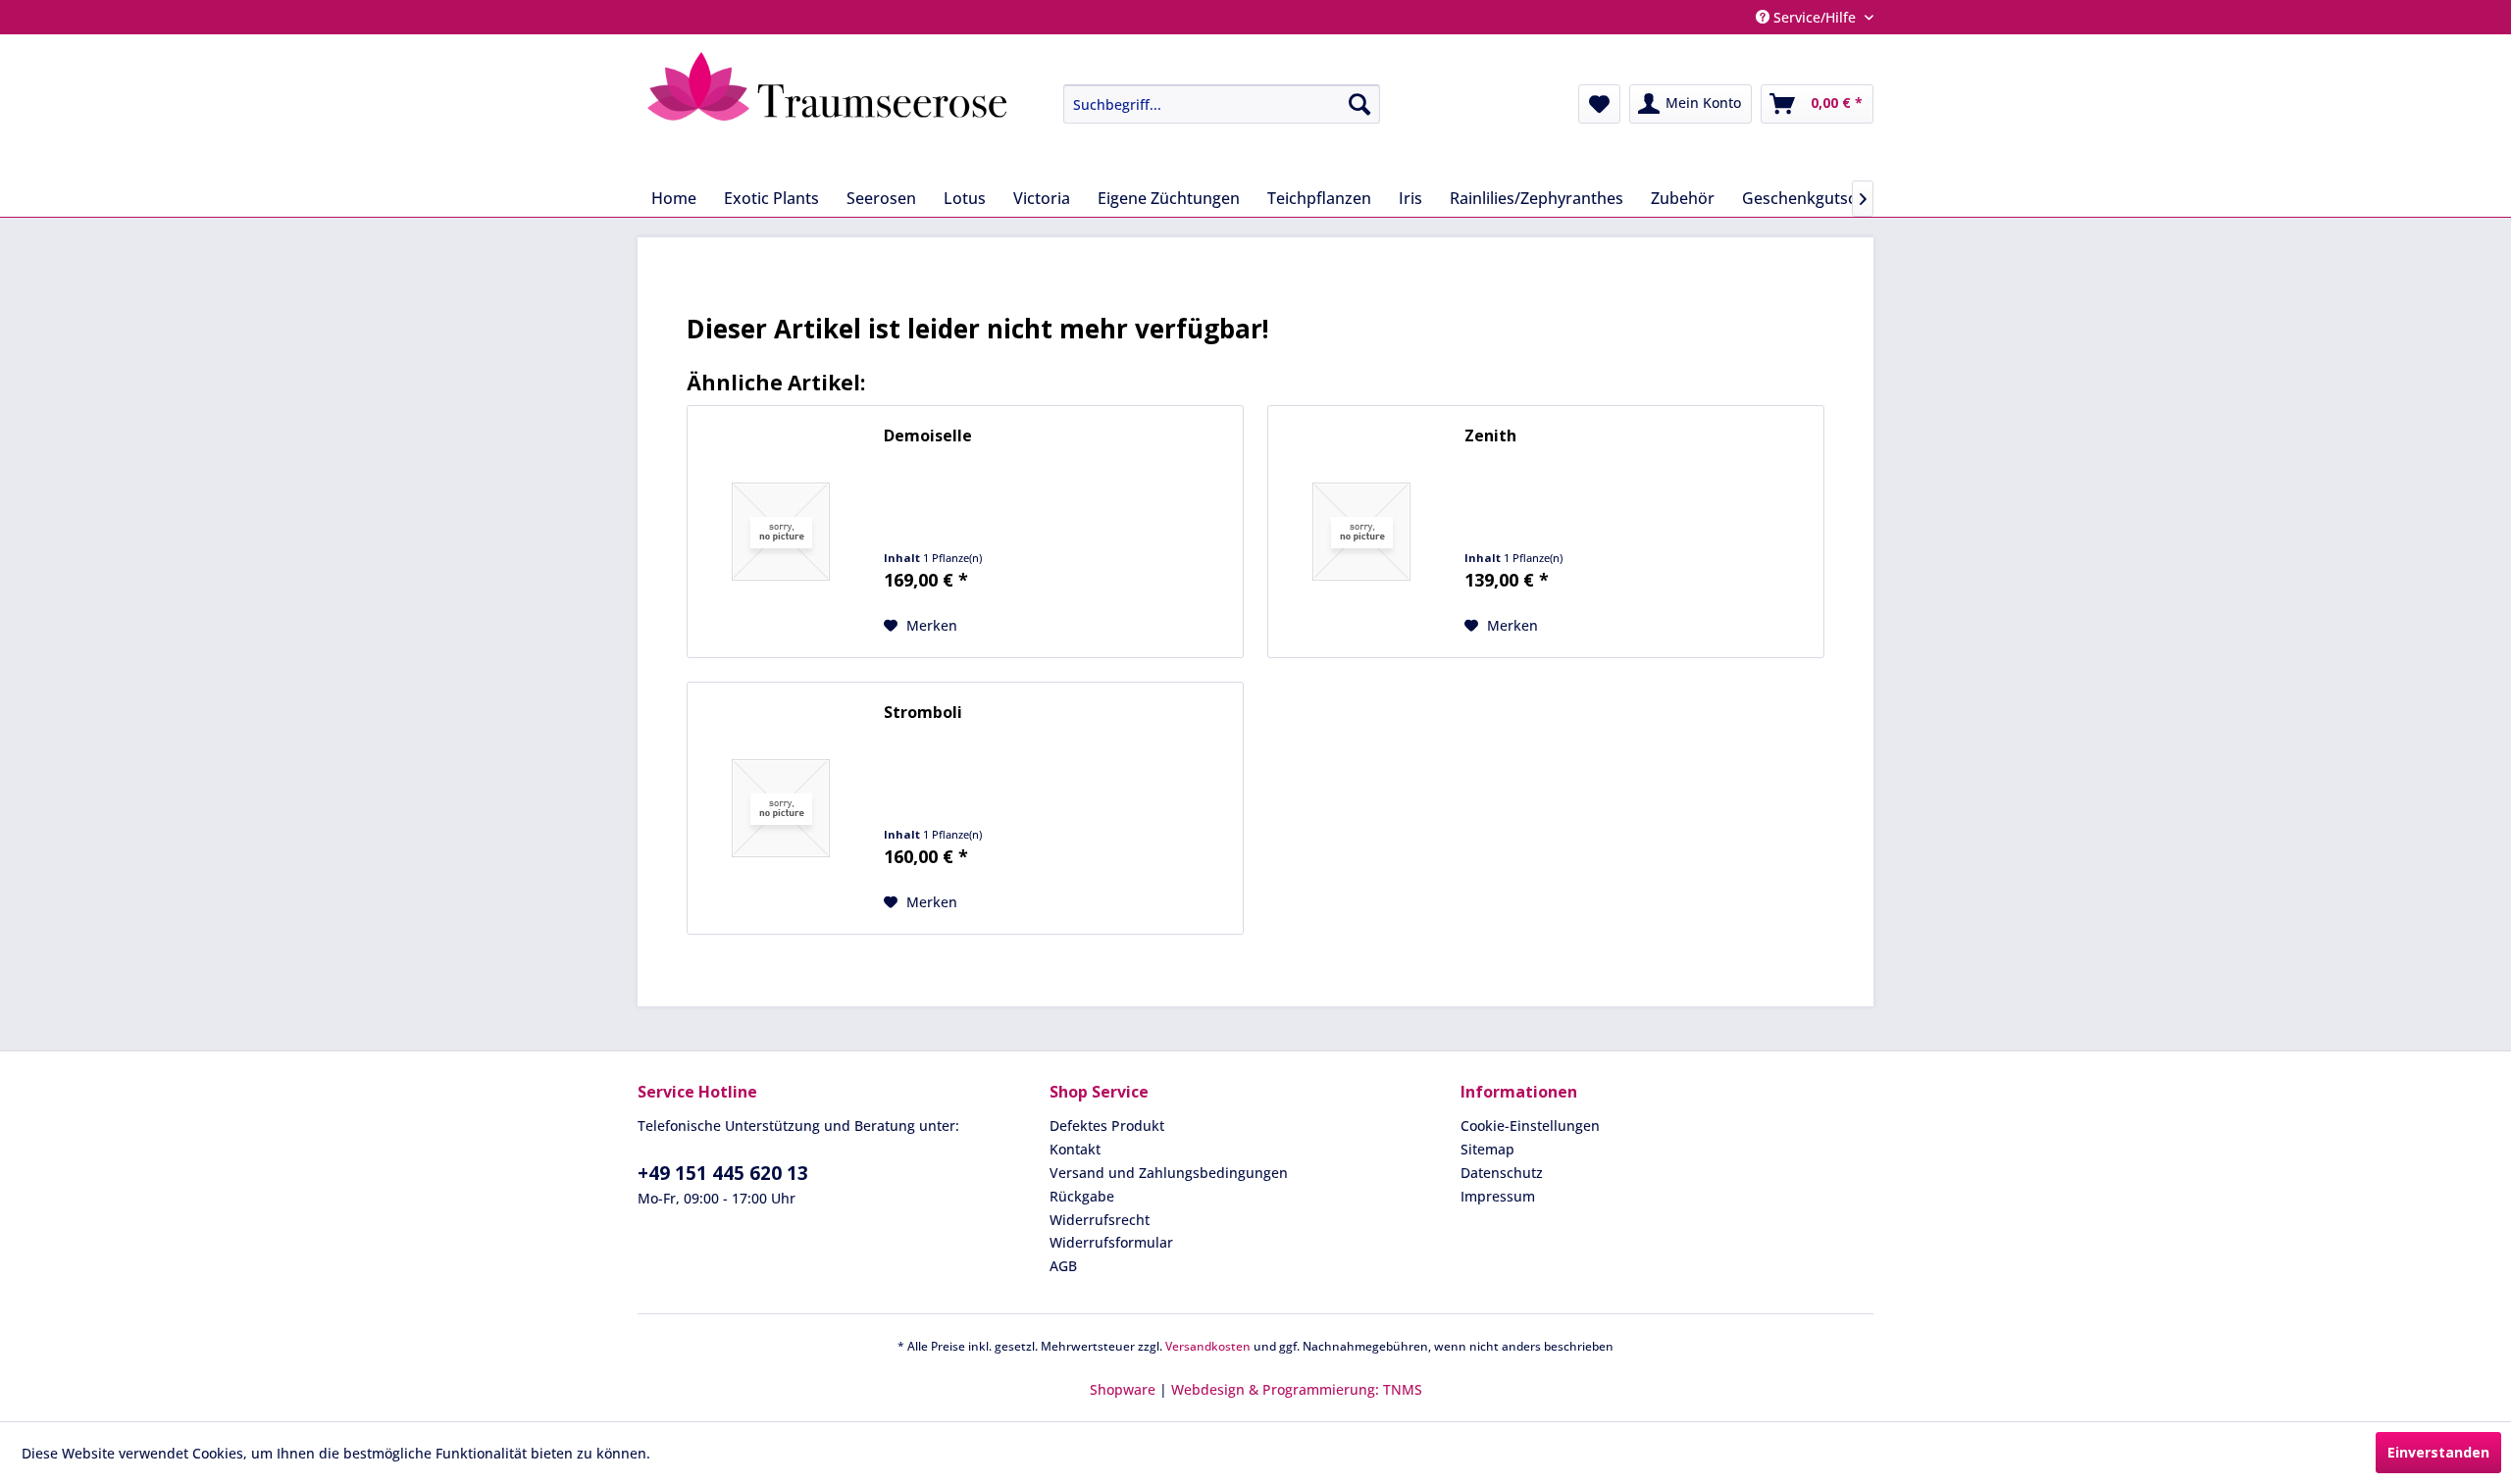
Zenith (1490, 436)
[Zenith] (1361, 532)
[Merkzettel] (1599, 104)
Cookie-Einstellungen (1530, 1126)
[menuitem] (1207, 104)
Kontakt (1075, 1149)
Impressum (1498, 1196)
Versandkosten (1208, 1346)
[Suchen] (1359, 104)
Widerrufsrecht (1100, 1220)
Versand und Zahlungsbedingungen (1169, 1173)
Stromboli (923, 713)
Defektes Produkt (1107, 1126)
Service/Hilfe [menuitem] (1815, 17)
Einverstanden (2438, 1452)
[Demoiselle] (781, 532)
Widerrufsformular (1111, 1242)
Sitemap (1487, 1149)
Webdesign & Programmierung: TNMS (1297, 1389)
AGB (1063, 1266)
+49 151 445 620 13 (723, 1173)
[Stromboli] (781, 808)
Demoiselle (928, 436)
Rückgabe (1082, 1196)
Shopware (1123, 1389)
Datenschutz (1502, 1173)
